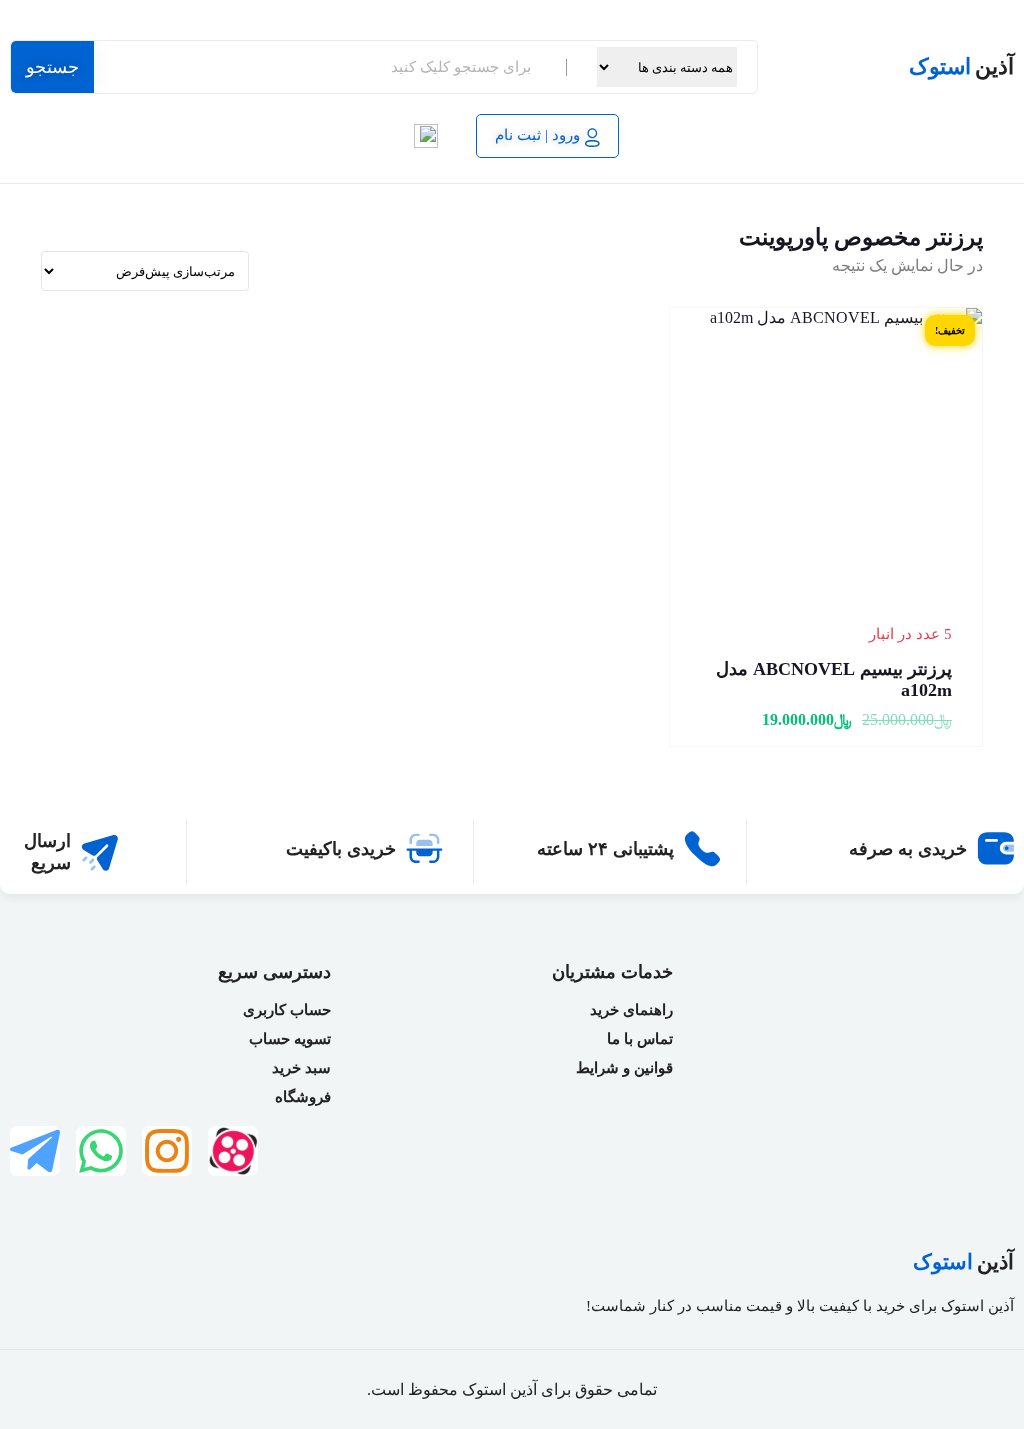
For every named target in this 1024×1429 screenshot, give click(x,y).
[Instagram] (167, 1151)
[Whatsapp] (101, 1151)
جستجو (52, 67)
